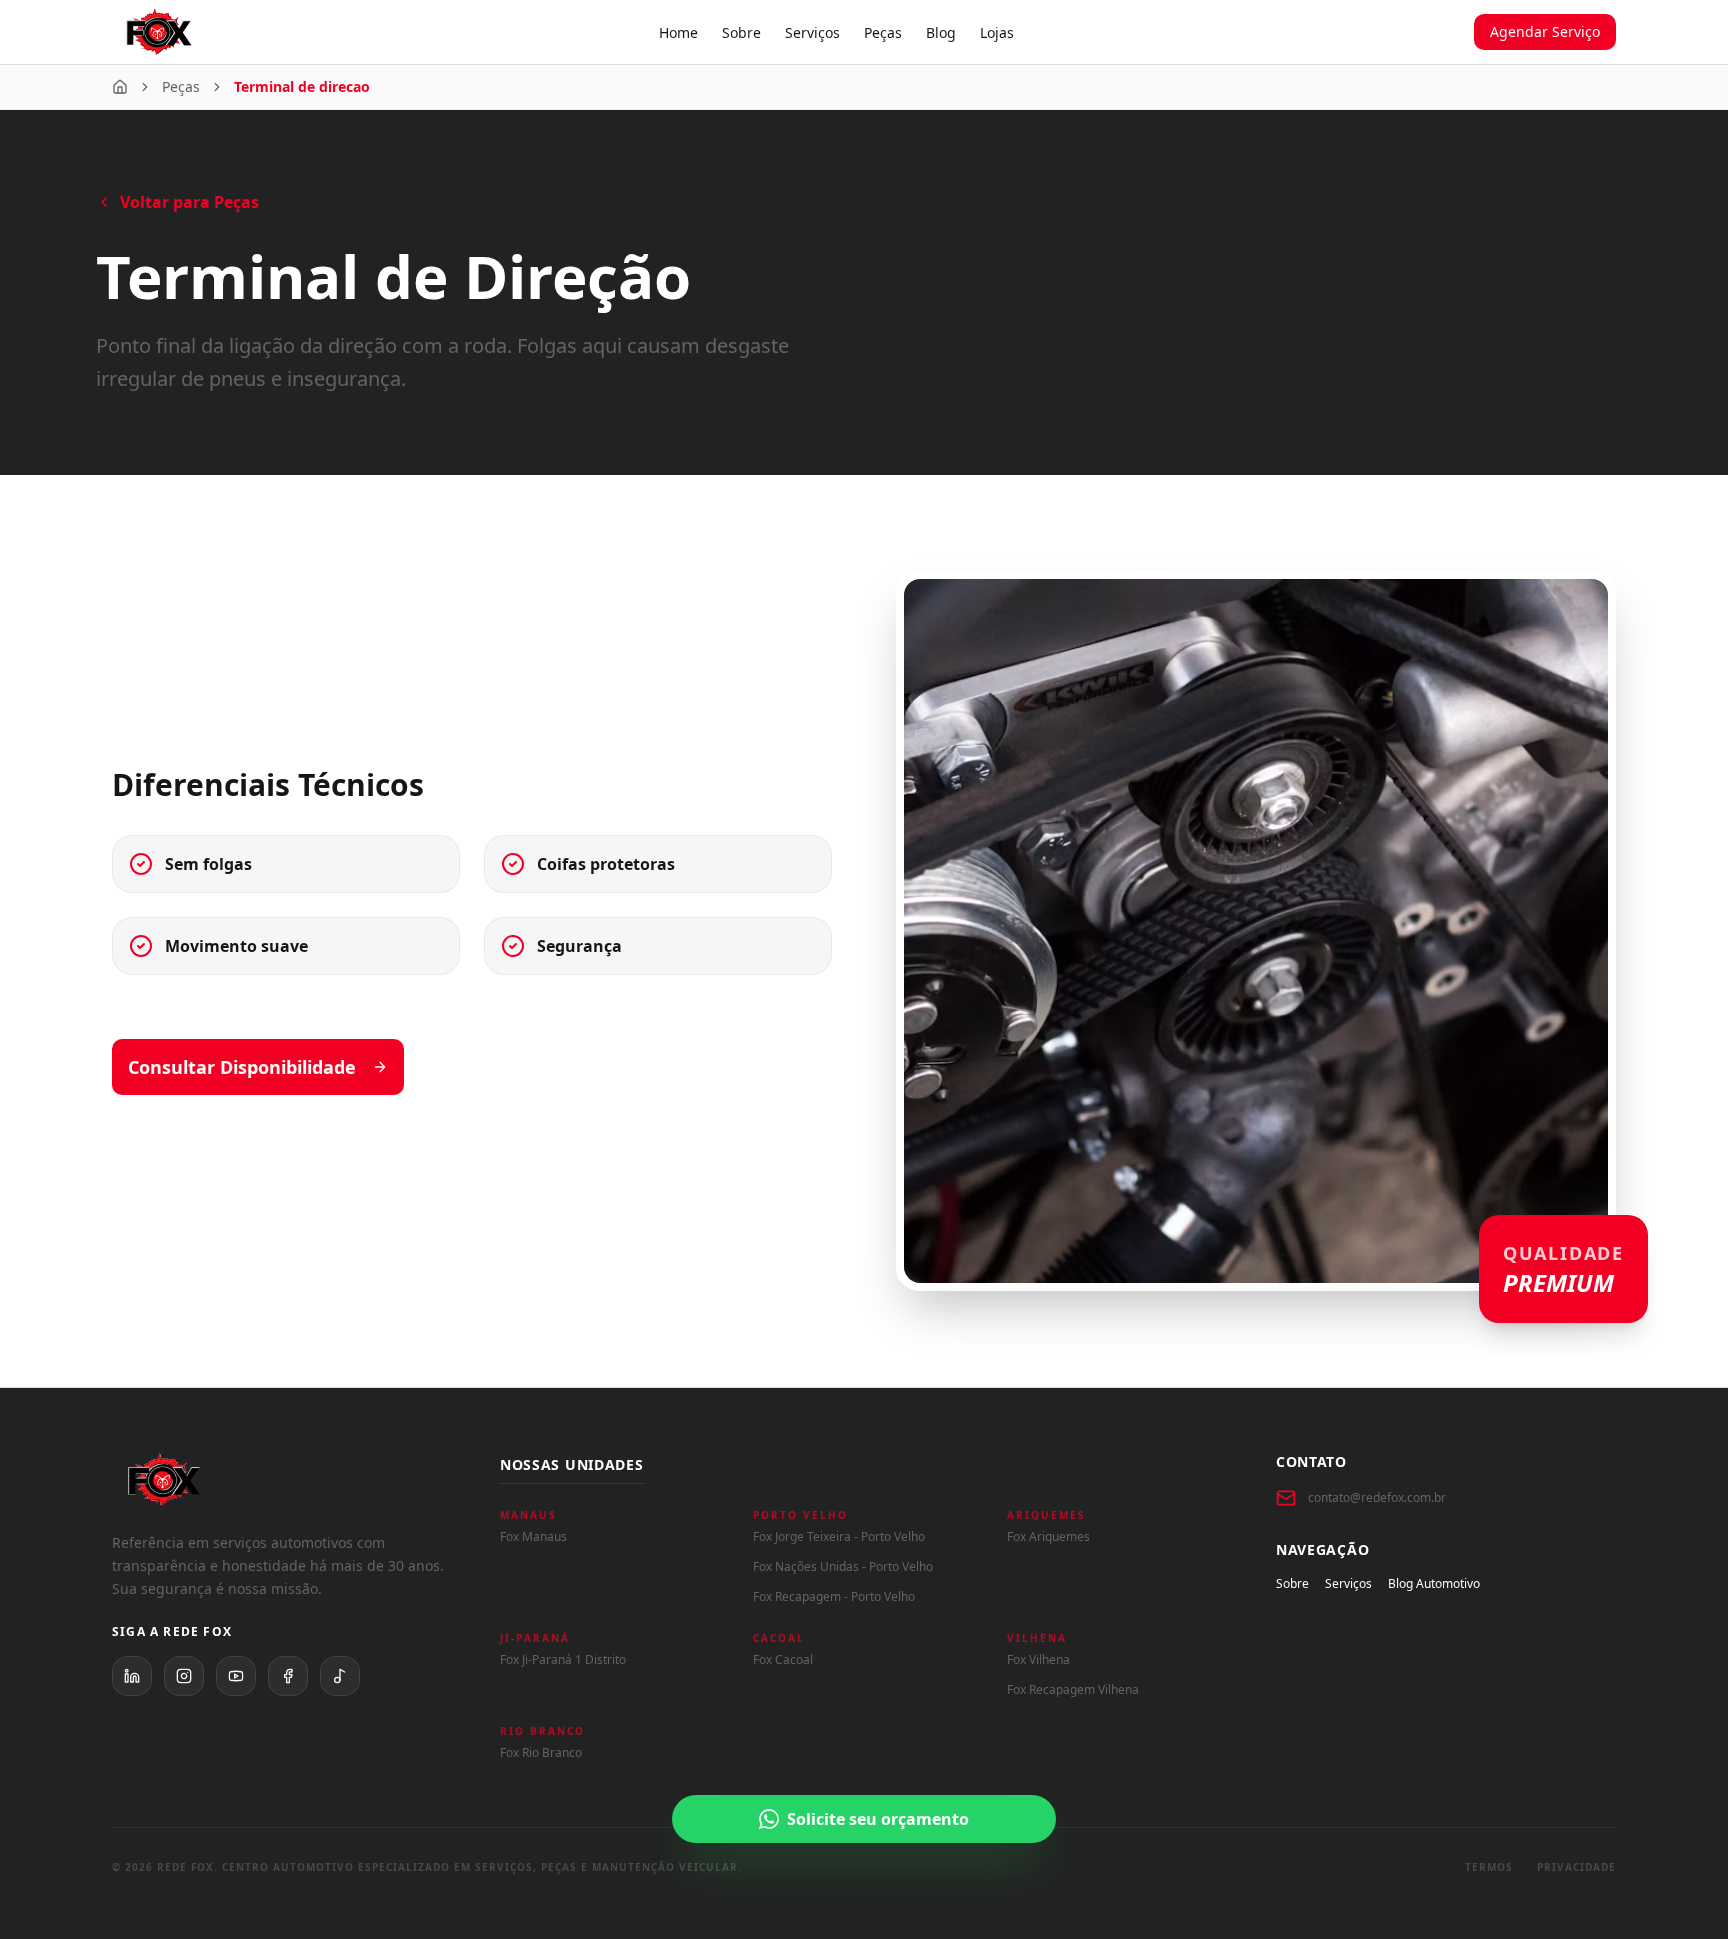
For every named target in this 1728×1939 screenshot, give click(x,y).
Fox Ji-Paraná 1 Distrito (563, 1659)
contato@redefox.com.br (1377, 1498)
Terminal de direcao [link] (302, 86)
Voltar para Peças (189, 202)
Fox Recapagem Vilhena (1073, 1689)
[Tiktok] (340, 1676)
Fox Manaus (533, 1536)
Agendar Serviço (1545, 31)
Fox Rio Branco (541, 1752)
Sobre (741, 32)
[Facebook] (288, 1676)
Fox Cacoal (783, 1659)
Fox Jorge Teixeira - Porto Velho (839, 1536)
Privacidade (1576, 1867)
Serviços (812, 32)
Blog (941, 32)
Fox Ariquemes (1048, 1536)
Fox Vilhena (1038, 1659)
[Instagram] (184, 1676)
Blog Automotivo (1434, 1584)
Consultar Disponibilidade (242, 1067)
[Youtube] (236, 1676)
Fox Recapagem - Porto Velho (834, 1596)
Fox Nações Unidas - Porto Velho (843, 1566)
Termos (1489, 1867)
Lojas (997, 32)
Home (678, 32)
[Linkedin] (132, 1676)
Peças (883, 32)
